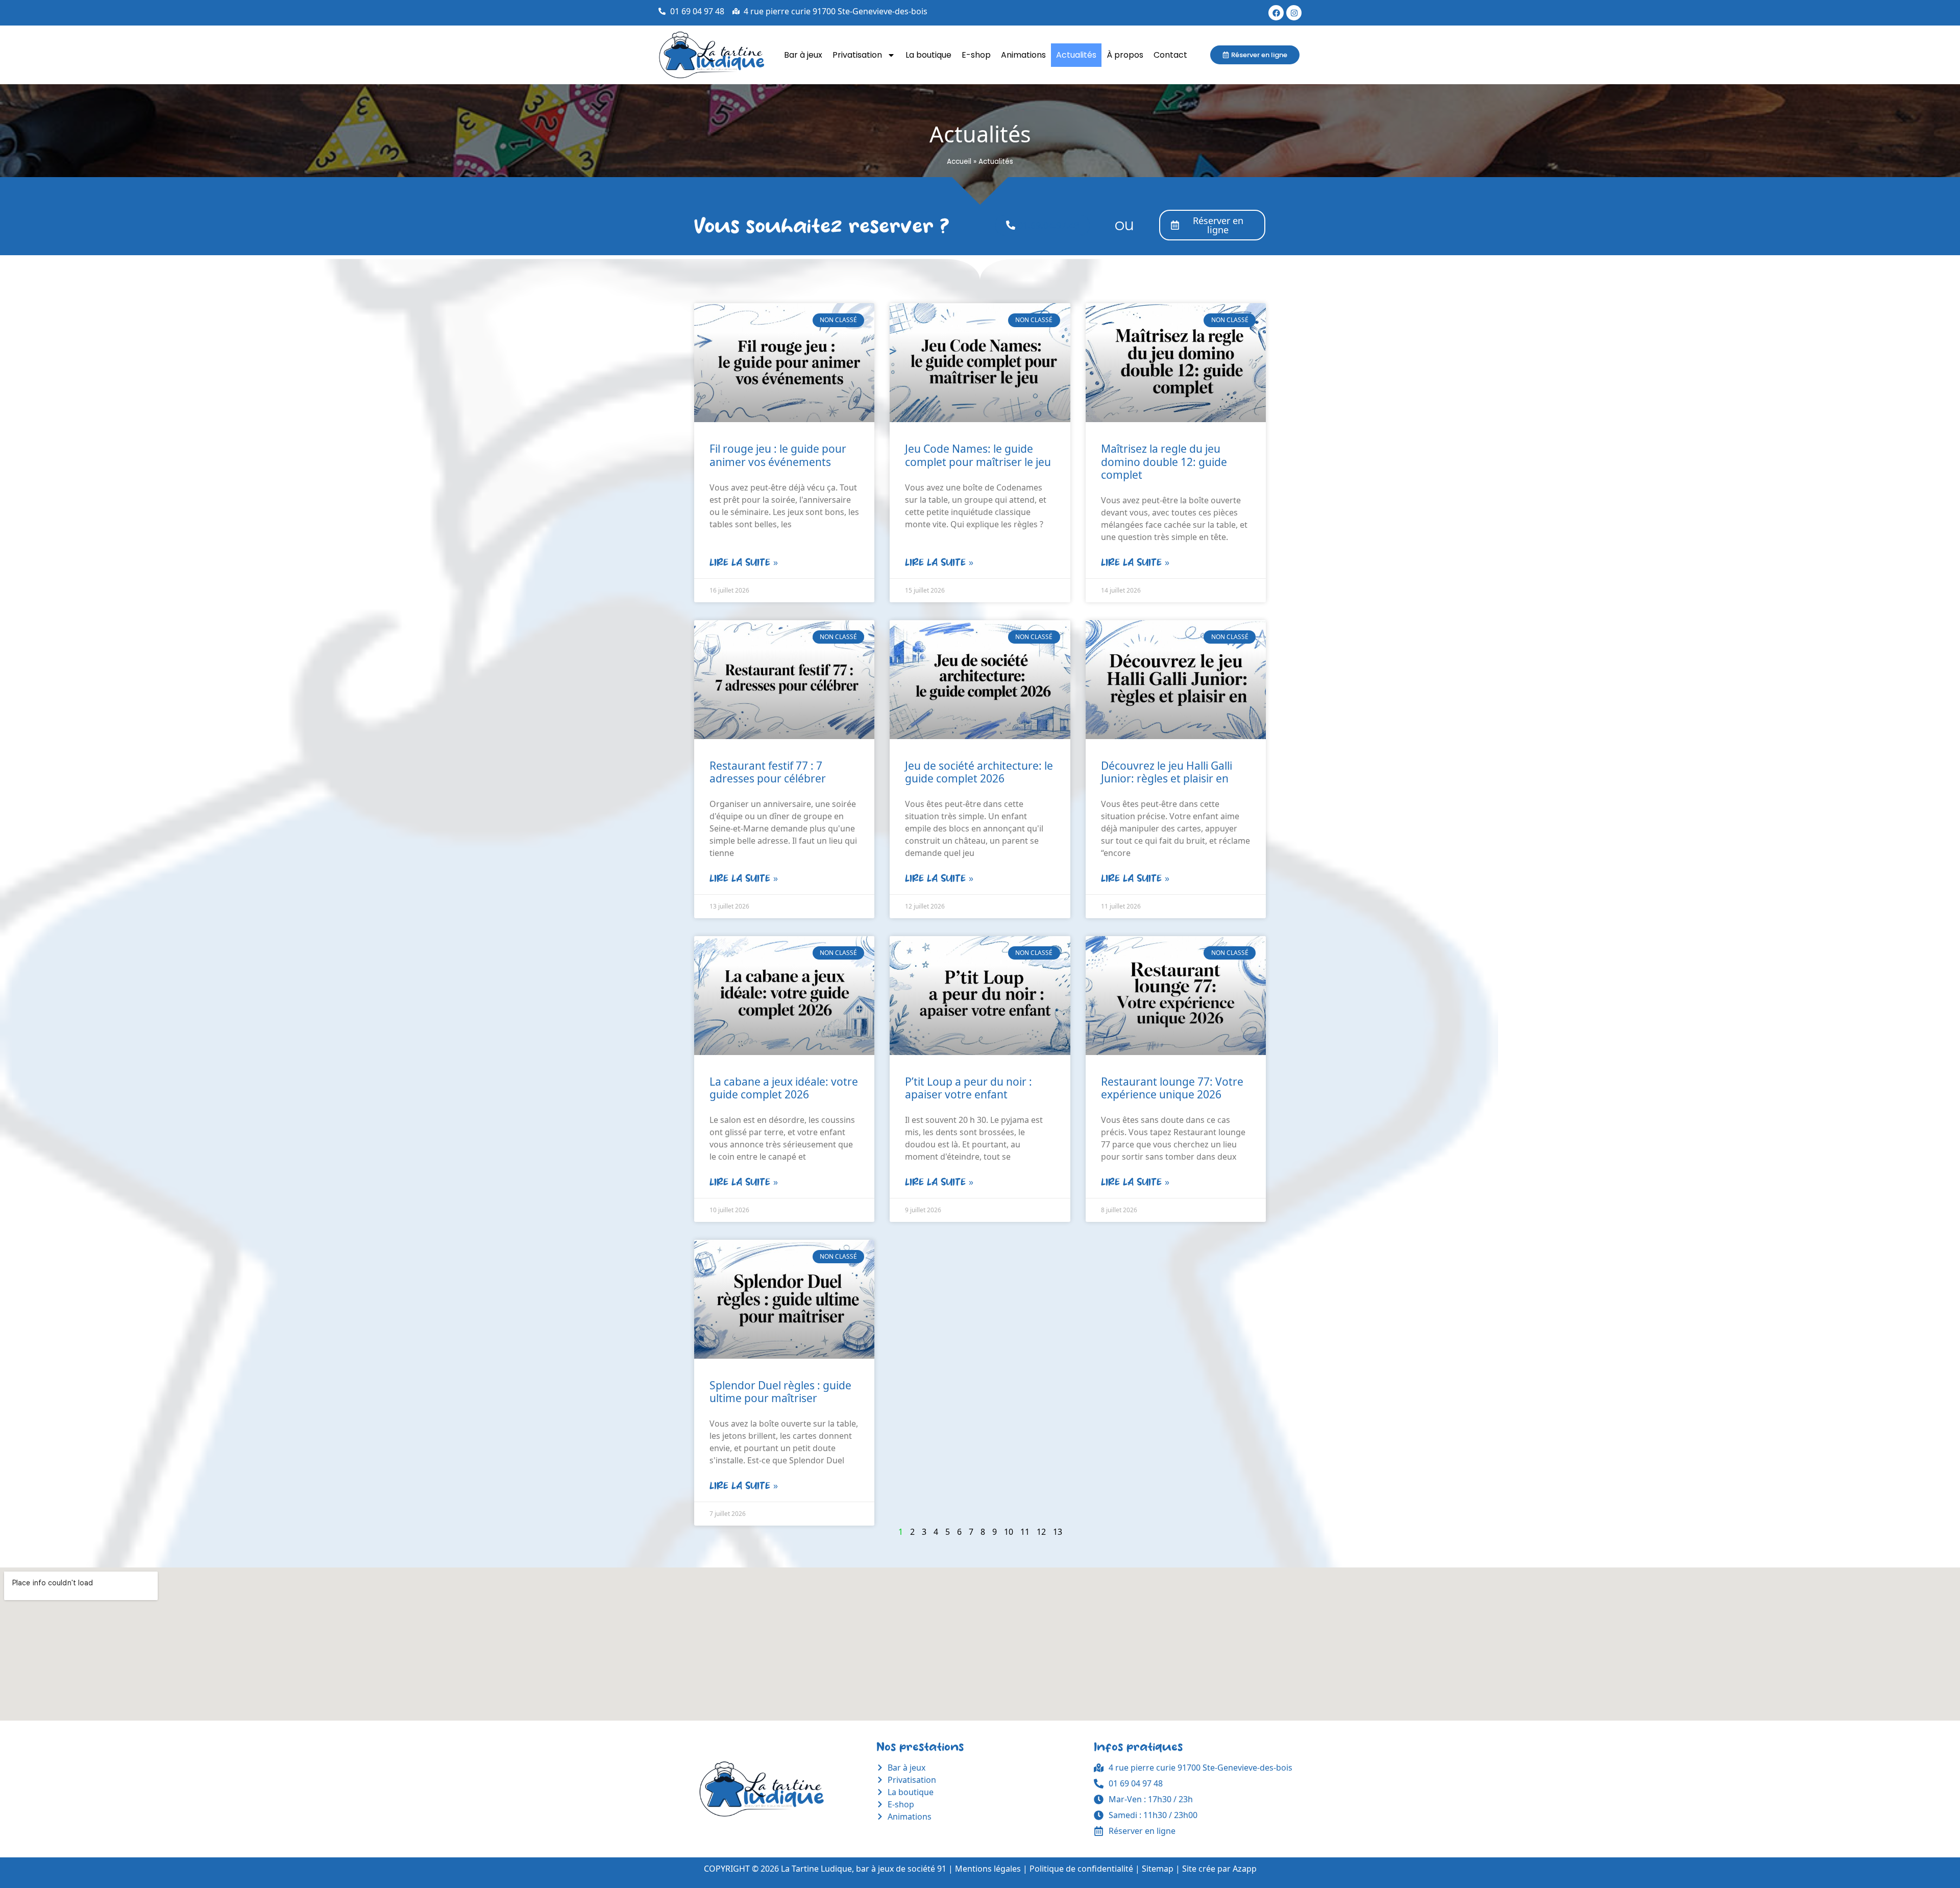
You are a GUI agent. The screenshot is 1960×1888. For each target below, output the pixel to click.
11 (1025, 1532)
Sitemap (1158, 1869)
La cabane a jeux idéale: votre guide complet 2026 (784, 1088)
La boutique (928, 55)
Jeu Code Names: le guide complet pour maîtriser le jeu (978, 455)
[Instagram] (1294, 13)
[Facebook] (1276, 13)
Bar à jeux (803, 55)
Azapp (1245, 1869)
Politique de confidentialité (1081, 1869)
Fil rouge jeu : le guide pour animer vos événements (778, 455)
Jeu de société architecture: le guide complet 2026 (979, 772)
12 (1041, 1532)
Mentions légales (988, 1869)
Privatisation (857, 55)
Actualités (1076, 55)
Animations (1023, 55)
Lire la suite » (744, 562)
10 (1009, 1532)
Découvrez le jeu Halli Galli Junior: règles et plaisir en (1167, 772)
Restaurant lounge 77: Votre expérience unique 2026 (1172, 1088)
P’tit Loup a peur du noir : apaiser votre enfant (969, 1088)
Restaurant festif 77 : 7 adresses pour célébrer (768, 772)
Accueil (959, 162)
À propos (1125, 55)
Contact (1170, 55)
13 (1058, 1532)
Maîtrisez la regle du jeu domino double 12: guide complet (1164, 461)
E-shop (976, 55)
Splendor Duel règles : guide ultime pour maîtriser (780, 1392)
